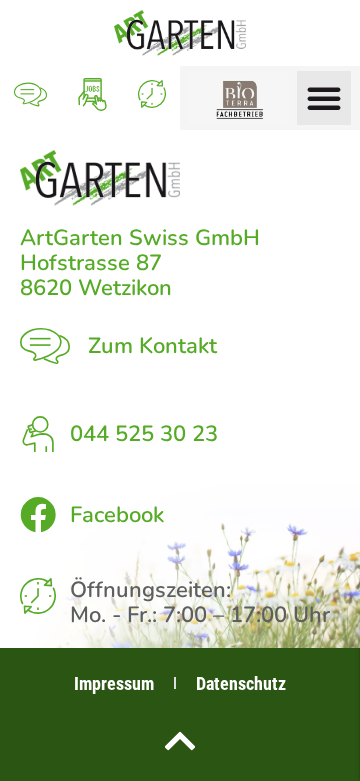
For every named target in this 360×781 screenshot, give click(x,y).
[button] (324, 98)
